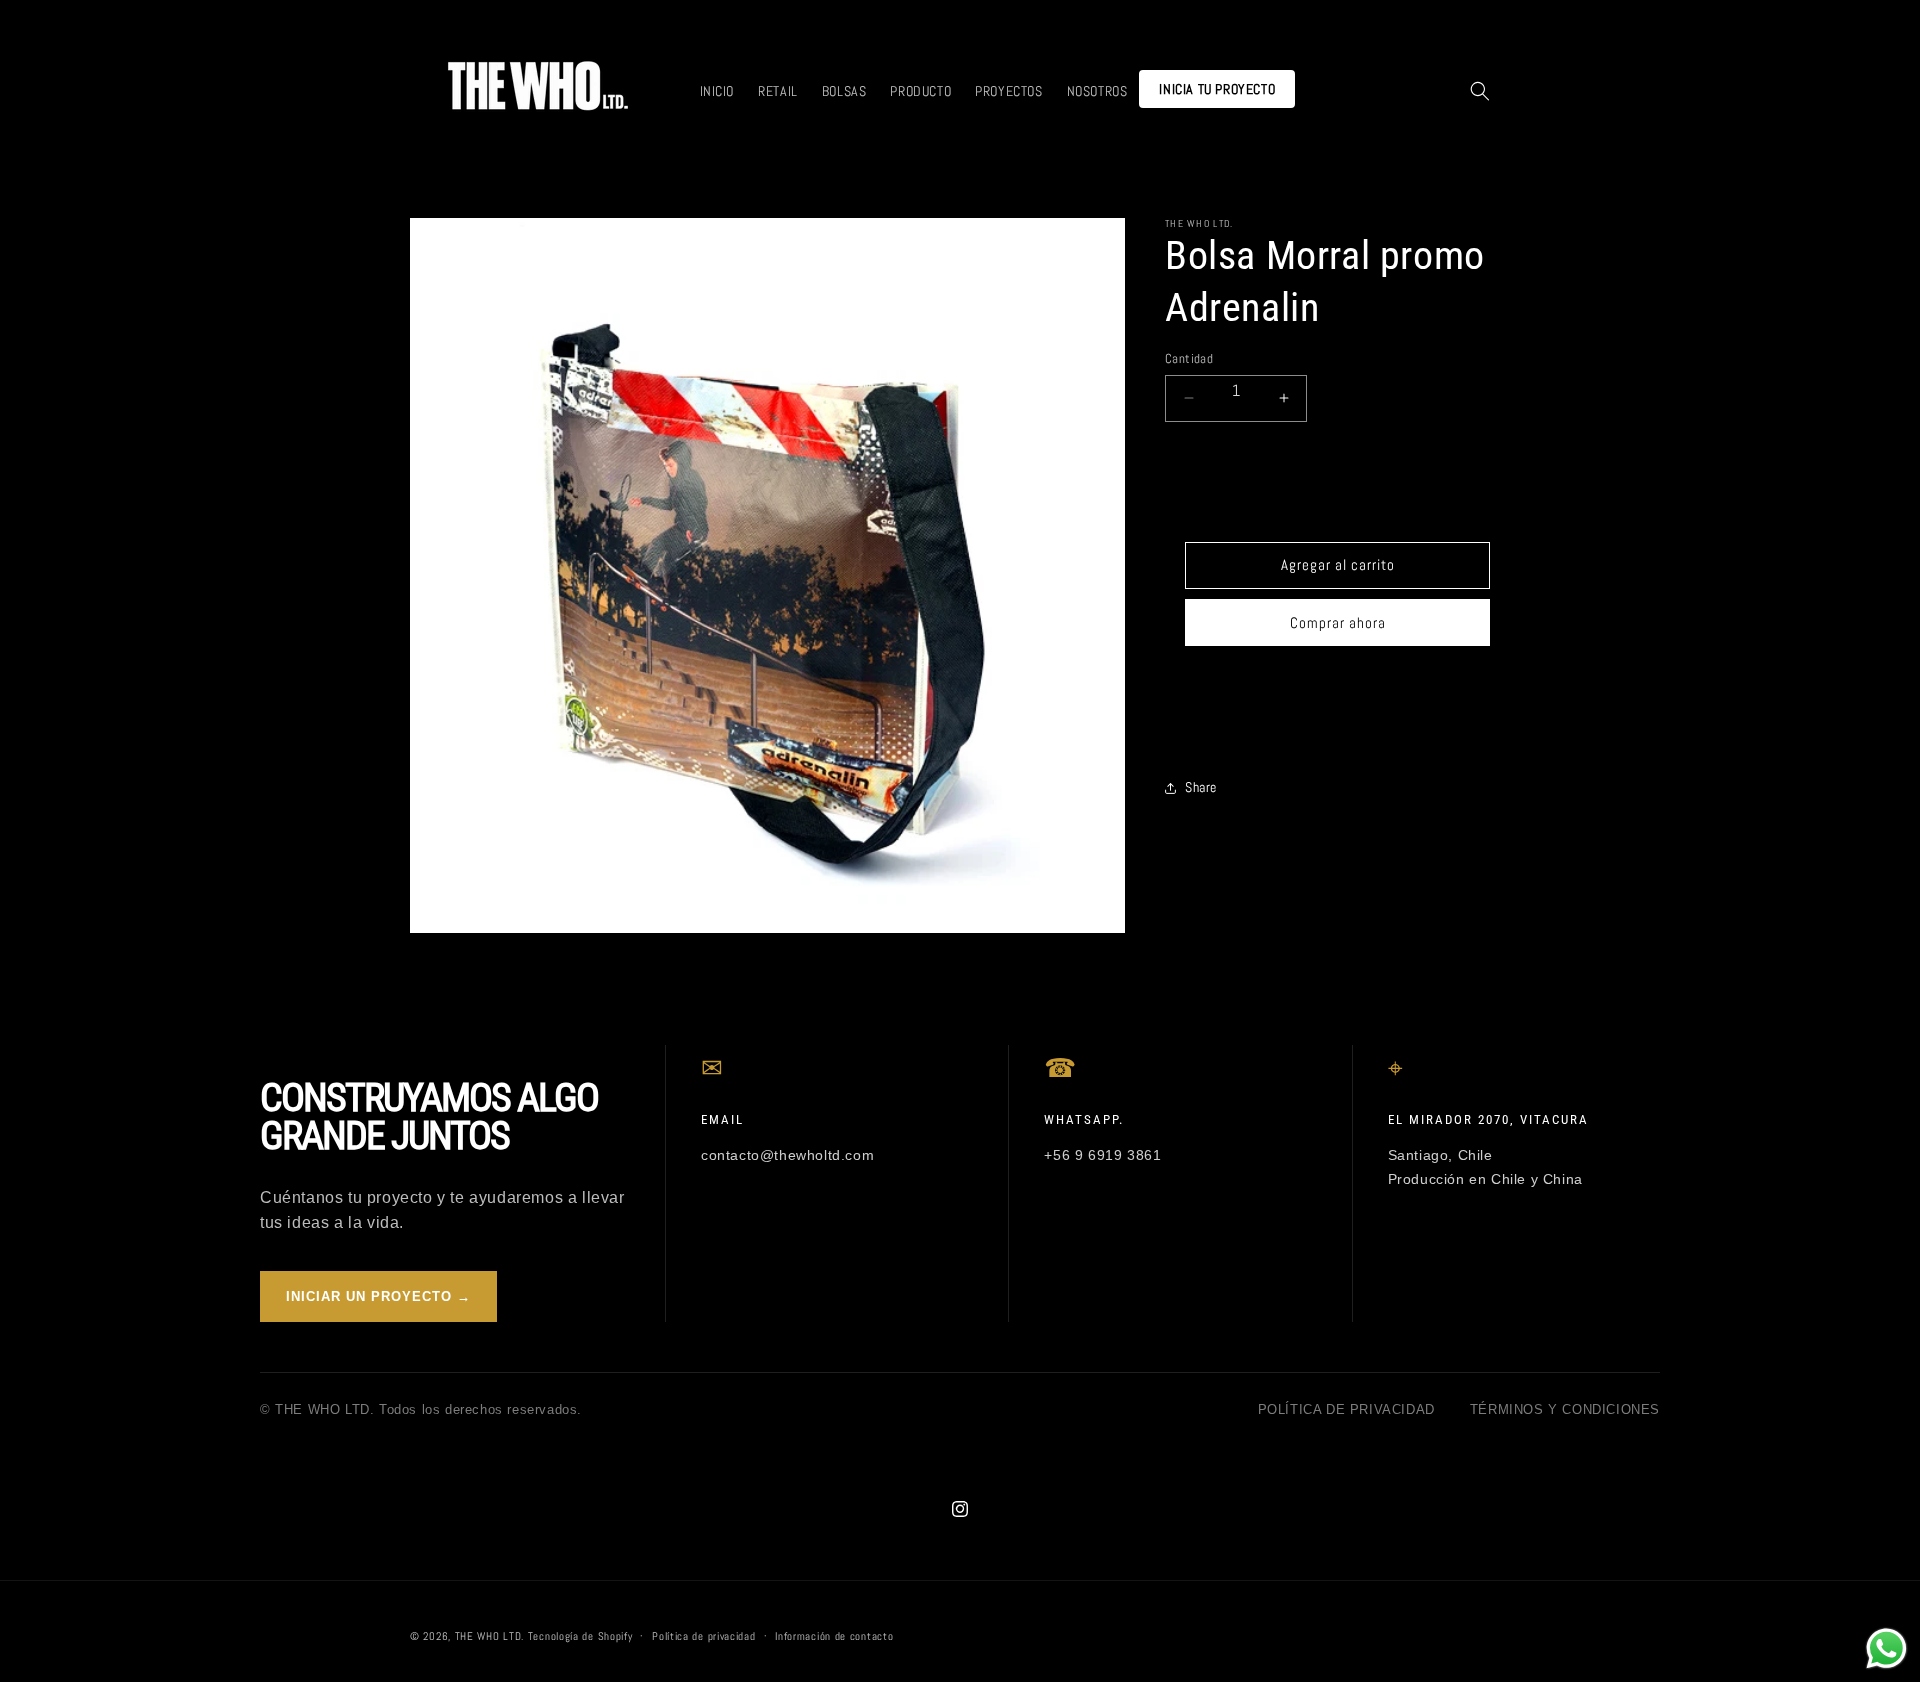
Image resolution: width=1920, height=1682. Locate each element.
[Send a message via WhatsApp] (1886, 1648)
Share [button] (1201, 787)
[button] (1480, 91)
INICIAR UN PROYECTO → (378, 1296)
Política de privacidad (703, 1635)
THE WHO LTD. (489, 1636)
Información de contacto (834, 1635)
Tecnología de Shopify (580, 1636)
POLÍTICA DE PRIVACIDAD (1346, 1409)
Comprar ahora (1338, 622)
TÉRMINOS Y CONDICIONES (1565, 1409)
